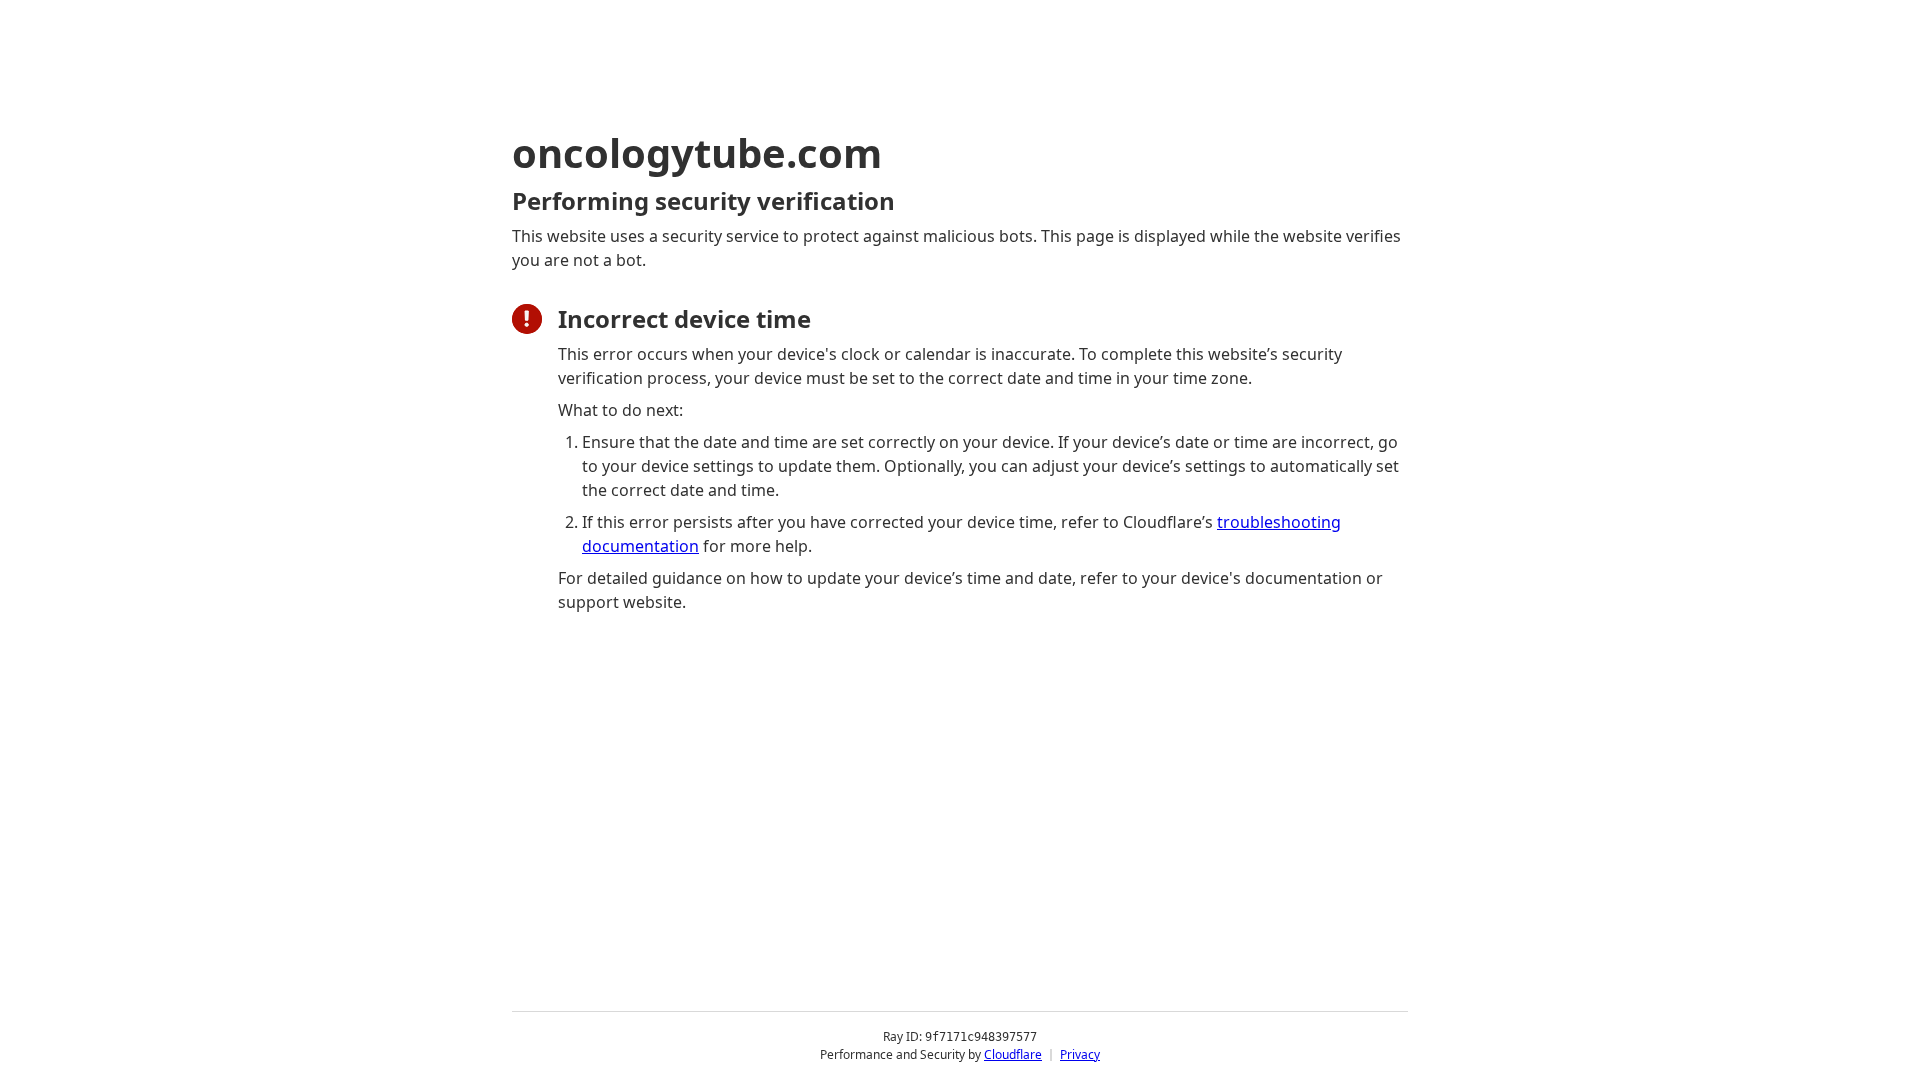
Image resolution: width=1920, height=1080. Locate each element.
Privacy (1080, 1054)
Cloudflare (1013, 1054)
